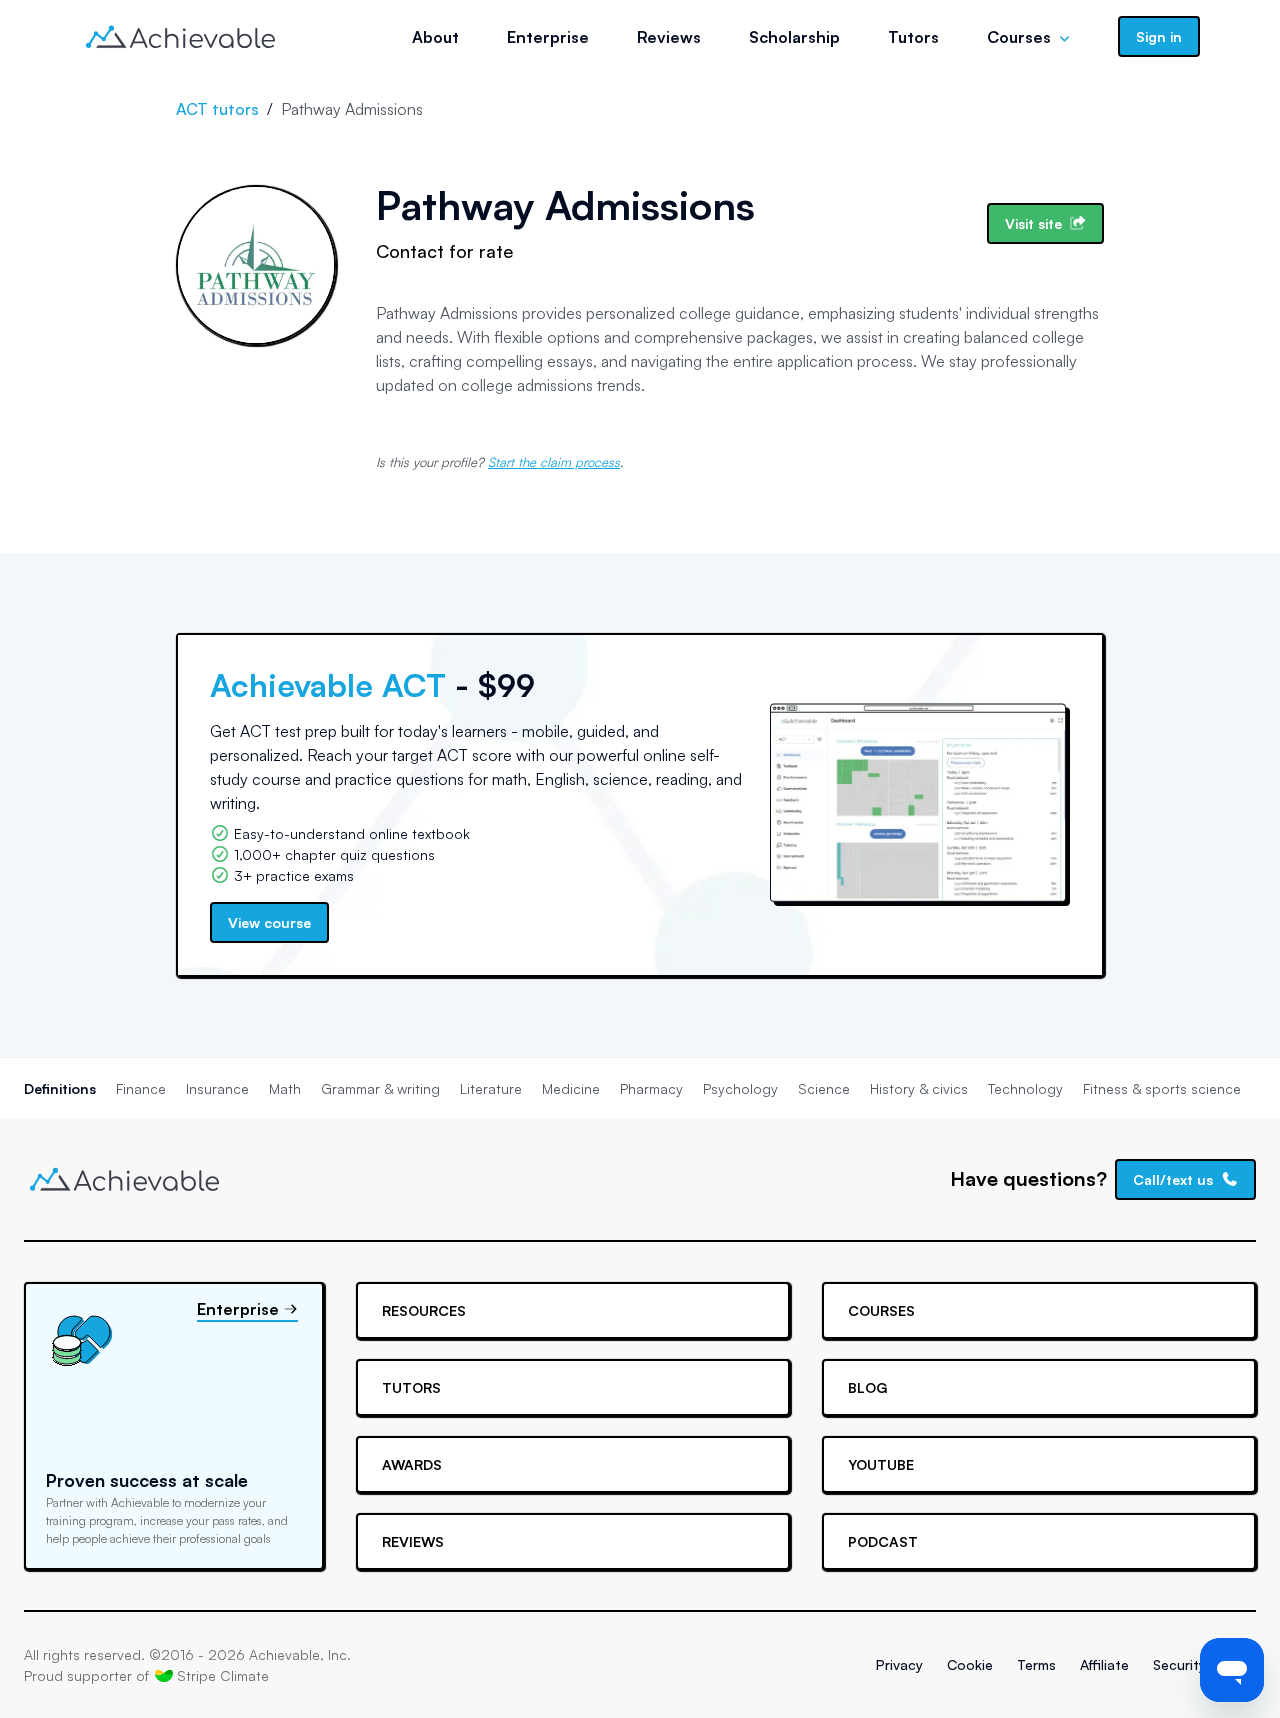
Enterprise (548, 37)
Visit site (1033, 223)
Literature (491, 1088)
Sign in (1159, 36)
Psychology (740, 1088)
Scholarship (794, 37)
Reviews (669, 37)
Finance (141, 1088)
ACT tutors (217, 109)
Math (285, 1088)
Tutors (913, 37)
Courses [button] (1019, 37)
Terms (1036, 1664)
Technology (1025, 1088)
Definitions (60, 1088)
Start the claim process (554, 462)
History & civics (919, 1088)
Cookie (970, 1664)
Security (1179, 1664)
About (435, 37)
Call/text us (1173, 1179)
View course (269, 922)
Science (824, 1088)
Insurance (217, 1088)
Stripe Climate (223, 1675)
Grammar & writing (380, 1088)
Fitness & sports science (1162, 1088)
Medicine (571, 1088)
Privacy (899, 1664)
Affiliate (1104, 1664)
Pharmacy (651, 1088)
